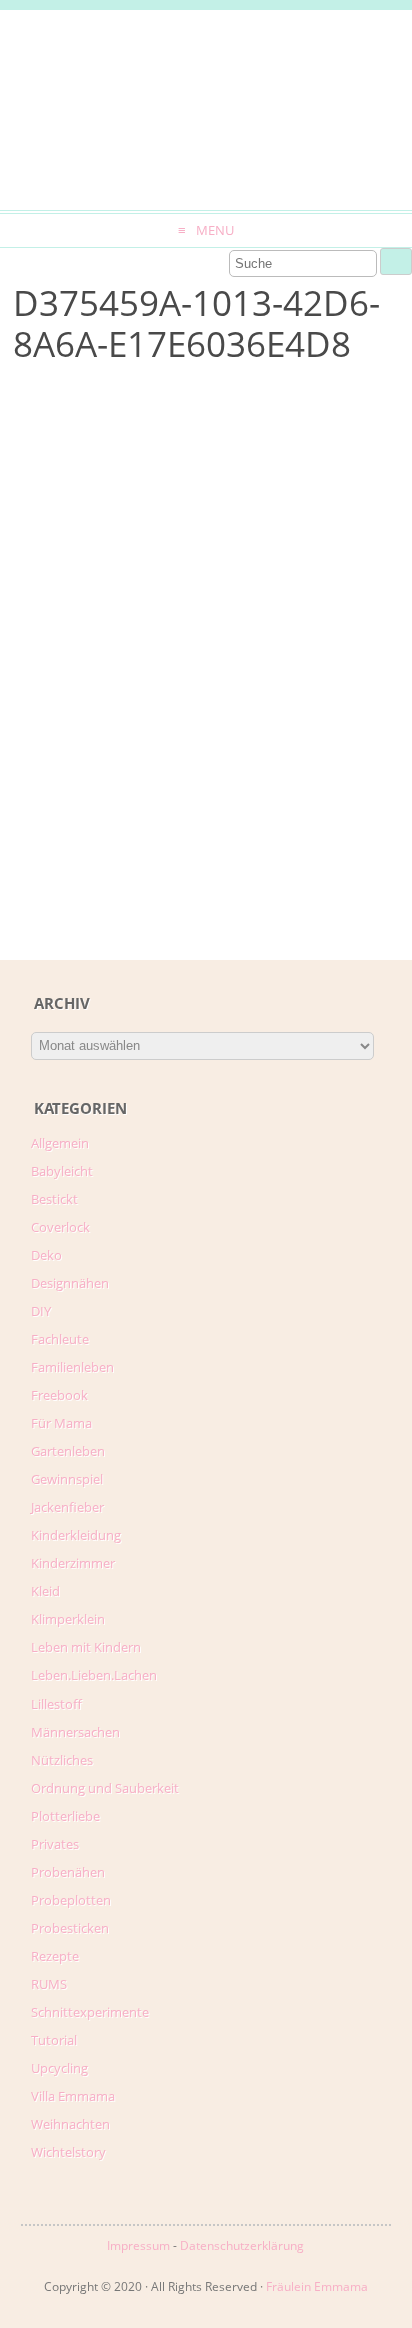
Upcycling (59, 2068)
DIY (41, 1311)
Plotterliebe (65, 1816)
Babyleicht (62, 1171)
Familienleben (72, 1367)
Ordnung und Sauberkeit (105, 1788)
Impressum (138, 2245)
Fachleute (60, 1339)
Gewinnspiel (67, 1479)
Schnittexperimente (90, 2012)
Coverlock (60, 1227)
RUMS (49, 1984)
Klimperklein (68, 1619)
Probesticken (70, 1928)
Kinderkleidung (76, 1535)
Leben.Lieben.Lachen (94, 1675)
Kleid (45, 1591)
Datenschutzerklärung (242, 2245)
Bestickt (54, 1199)
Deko (46, 1255)
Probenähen (68, 1872)
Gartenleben (68, 1451)
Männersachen (75, 1732)
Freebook (59, 1395)
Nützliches (62, 1760)
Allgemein (60, 1143)
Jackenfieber (67, 1507)
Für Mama (61, 1423)
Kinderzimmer (73, 1563)
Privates (55, 1844)
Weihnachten (70, 2124)
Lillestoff (56, 1704)
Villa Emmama (73, 2096)
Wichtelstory (68, 2152)
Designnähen (70, 1283)
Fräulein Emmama (317, 2286)
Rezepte (55, 1956)
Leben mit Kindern (86, 1647)
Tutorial (54, 2040)
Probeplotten (71, 1900)
